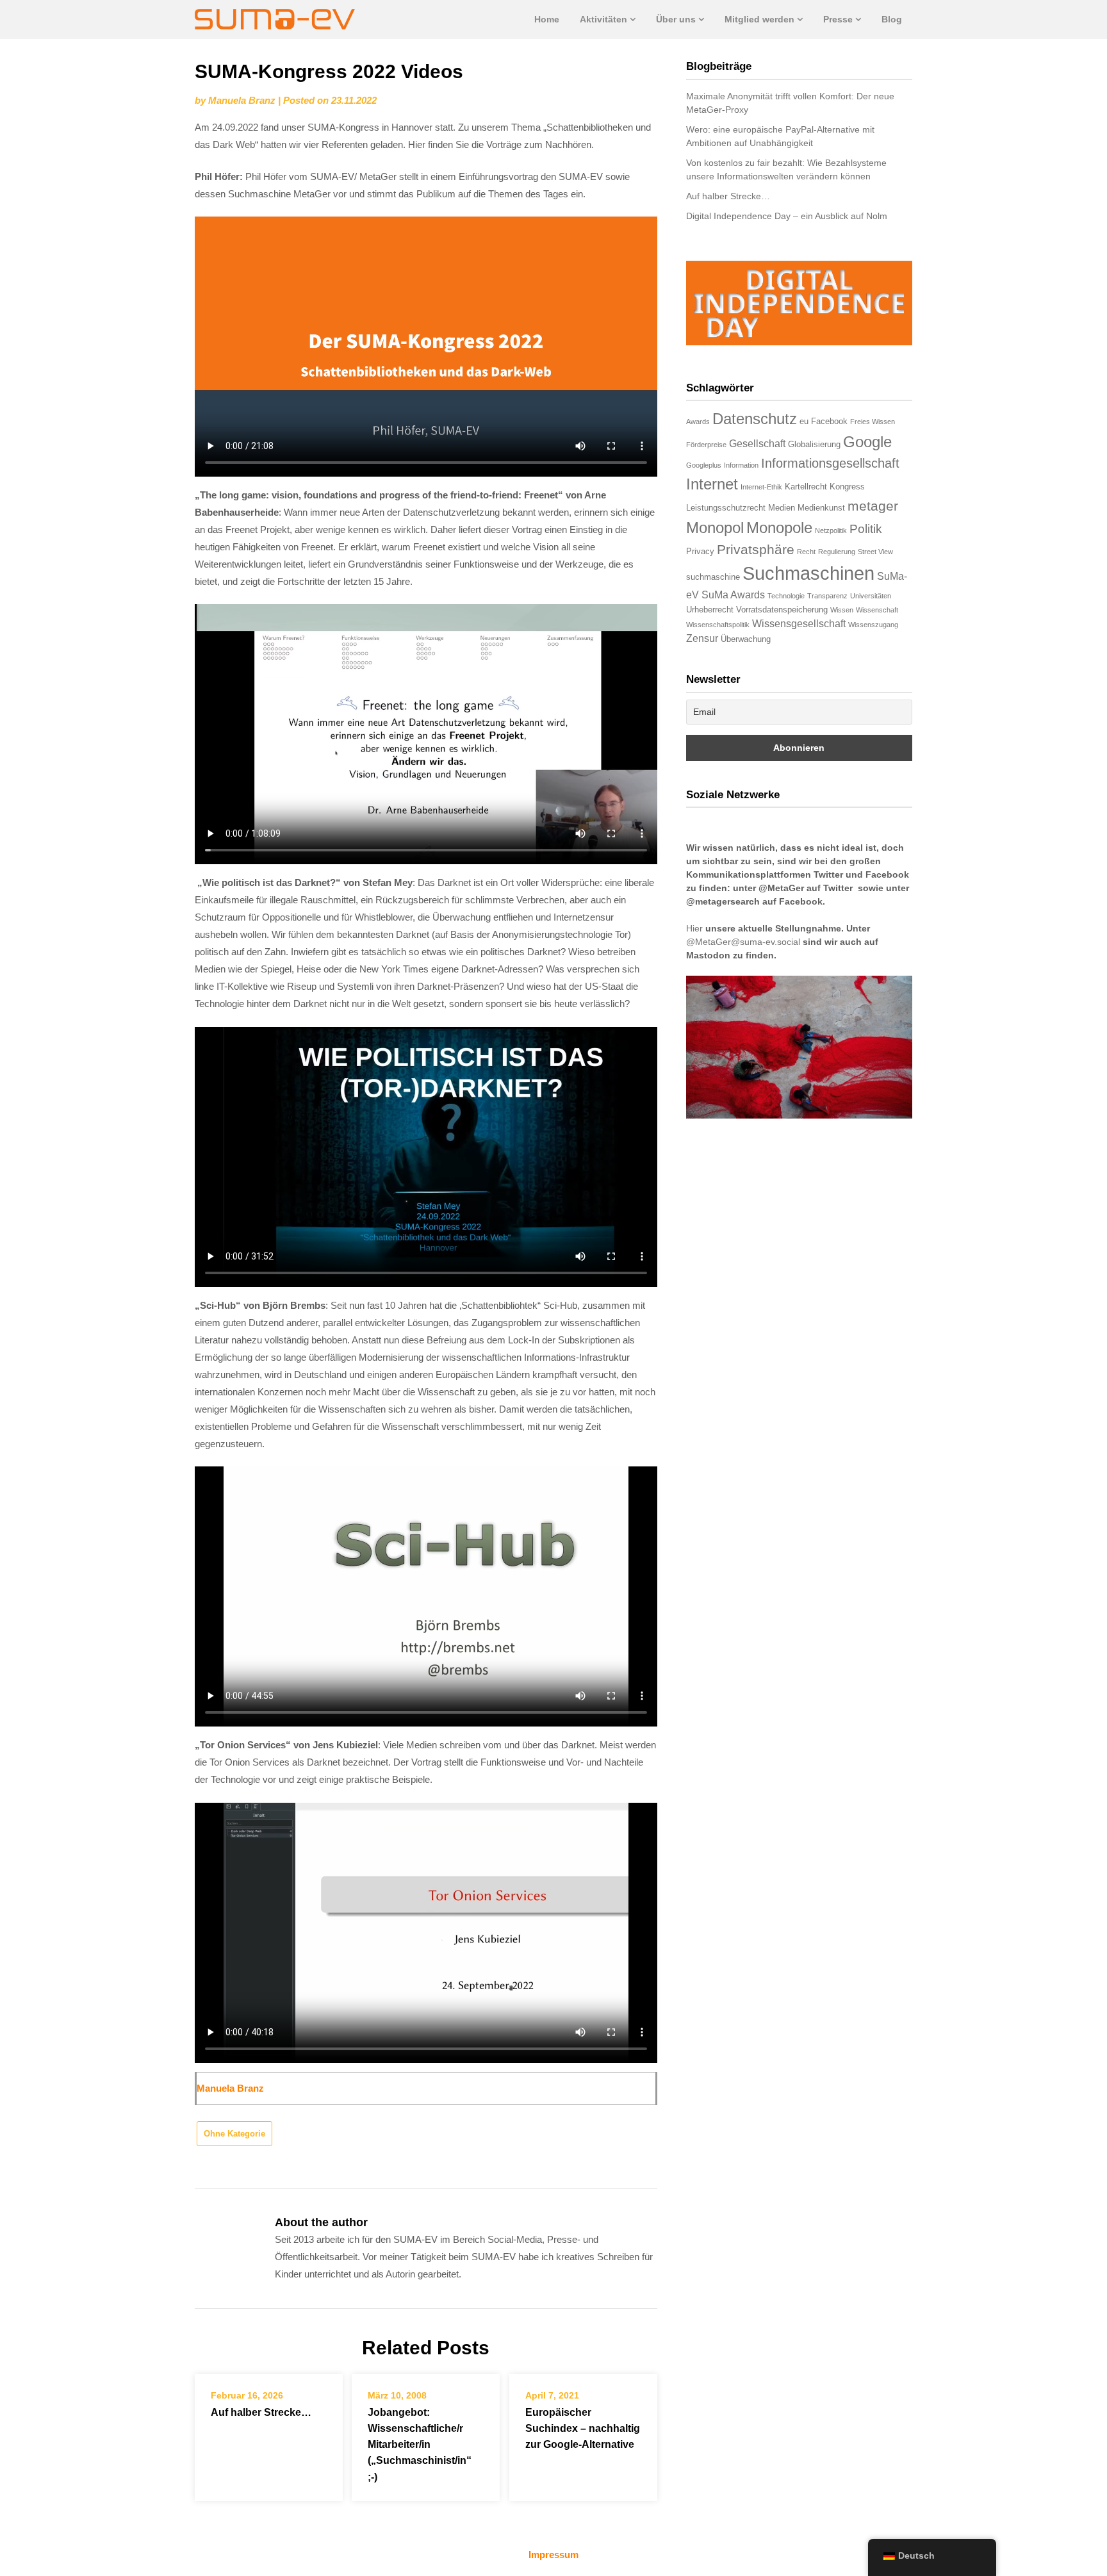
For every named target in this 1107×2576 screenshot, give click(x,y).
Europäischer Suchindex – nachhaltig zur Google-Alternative (583, 2428)
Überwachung (746, 639)
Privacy (700, 551)
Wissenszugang (873, 625)
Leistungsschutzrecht (726, 508)
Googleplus (704, 465)
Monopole (779, 528)
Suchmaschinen (808, 573)
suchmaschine (713, 577)
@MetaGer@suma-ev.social (743, 942)
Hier (694, 928)
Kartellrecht (806, 487)
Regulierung (837, 552)
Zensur (702, 638)
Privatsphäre (756, 549)
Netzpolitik (831, 530)
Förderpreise (706, 445)
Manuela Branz (242, 100)
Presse (838, 19)
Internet (712, 484)
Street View (875, 552)
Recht (806, 552)
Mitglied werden (759, 19)
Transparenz (827, 596)
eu (804, 421)
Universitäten (871, 596)
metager (873, 506)
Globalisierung (814, 444)
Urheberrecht (710, 610)
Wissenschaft (877, 610)
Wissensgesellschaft (799, 624)
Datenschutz (755, 419)
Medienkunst (821, 508)
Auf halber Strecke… (261, 2412)
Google (867, 442)
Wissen (842, 610)
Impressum (553, 2555)
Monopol (715, 528)
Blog (892, 19)
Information (741, 465)
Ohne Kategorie (234, 2134)
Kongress (847, 487)
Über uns (676, 19)
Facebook (829, 421)
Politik (866, 529)
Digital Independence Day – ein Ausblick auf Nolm (787, 216)
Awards (698, 422)
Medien (782, 508)
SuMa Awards (733, 595)
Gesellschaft (757, 444)
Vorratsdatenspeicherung (782, 610)
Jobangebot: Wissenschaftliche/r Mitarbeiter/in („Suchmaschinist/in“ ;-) (420, 2445)
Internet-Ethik (761, 487)
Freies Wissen (873, 422)
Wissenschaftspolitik (718, 625)
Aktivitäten (603, 19)
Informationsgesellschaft (830, 463)
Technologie (786, 596)
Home (547, 19)
